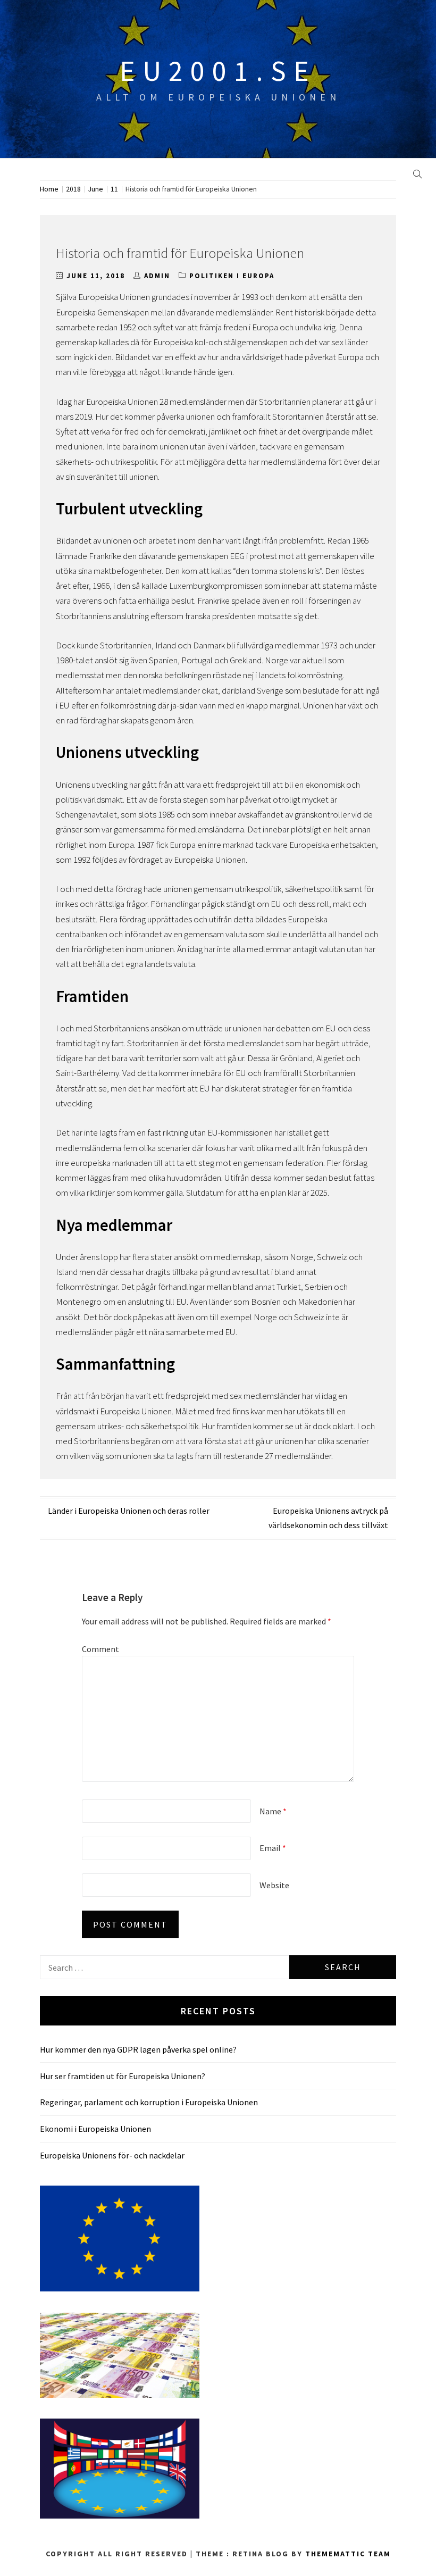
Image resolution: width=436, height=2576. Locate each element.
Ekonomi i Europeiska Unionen (95, 2129)
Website (274, 1885)
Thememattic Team (348, 2554)
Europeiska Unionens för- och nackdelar (112, 2155)
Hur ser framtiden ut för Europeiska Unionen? (123, 2076)
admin (157, 276)
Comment (100, 1649)
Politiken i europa (232, 276)
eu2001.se (218, 71)
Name (273, 1811)
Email (273, 1848)
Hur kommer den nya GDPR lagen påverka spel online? (138, 2049)
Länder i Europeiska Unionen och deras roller (129, 1511)
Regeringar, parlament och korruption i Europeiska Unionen (149, 2102)
